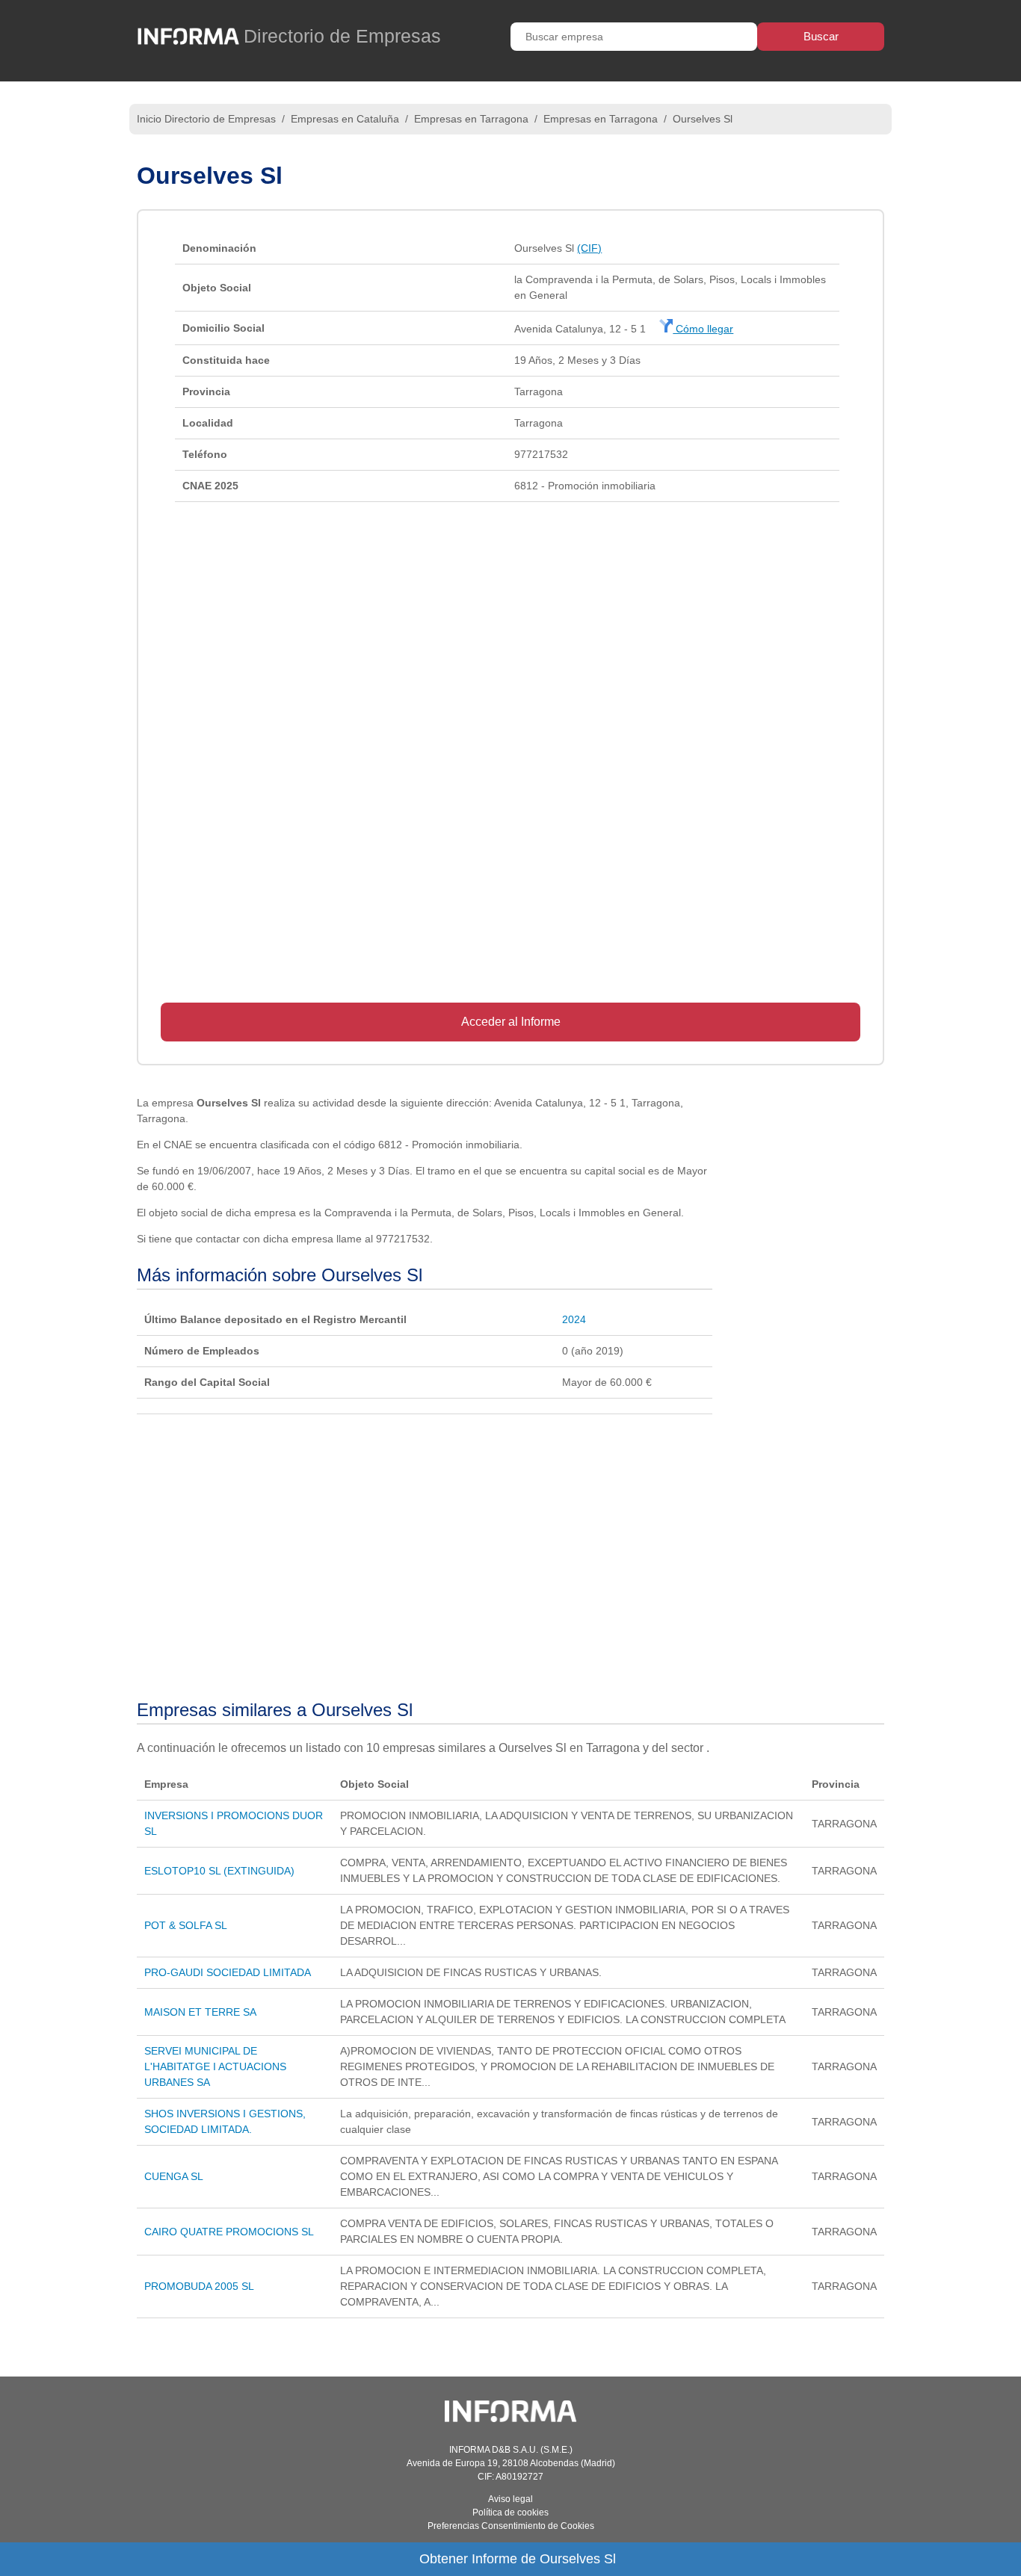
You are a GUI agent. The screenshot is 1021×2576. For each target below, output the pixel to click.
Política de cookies (510, 2512)
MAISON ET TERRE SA (200, 2012)
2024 (574, 1319)
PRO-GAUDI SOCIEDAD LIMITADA (228, 1972)
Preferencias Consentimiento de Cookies (511, 2526)
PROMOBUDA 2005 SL (199, 2286)
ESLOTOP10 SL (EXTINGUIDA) (219, 1871)
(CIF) (589, 248)
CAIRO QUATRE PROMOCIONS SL (229, 2232)
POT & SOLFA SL (186, 1925)
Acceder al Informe (511, 1022)
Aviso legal (510, 2499)
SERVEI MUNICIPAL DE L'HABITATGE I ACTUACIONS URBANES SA (215, 2066)
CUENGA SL (174, 2176)
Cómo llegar (703, 329)
